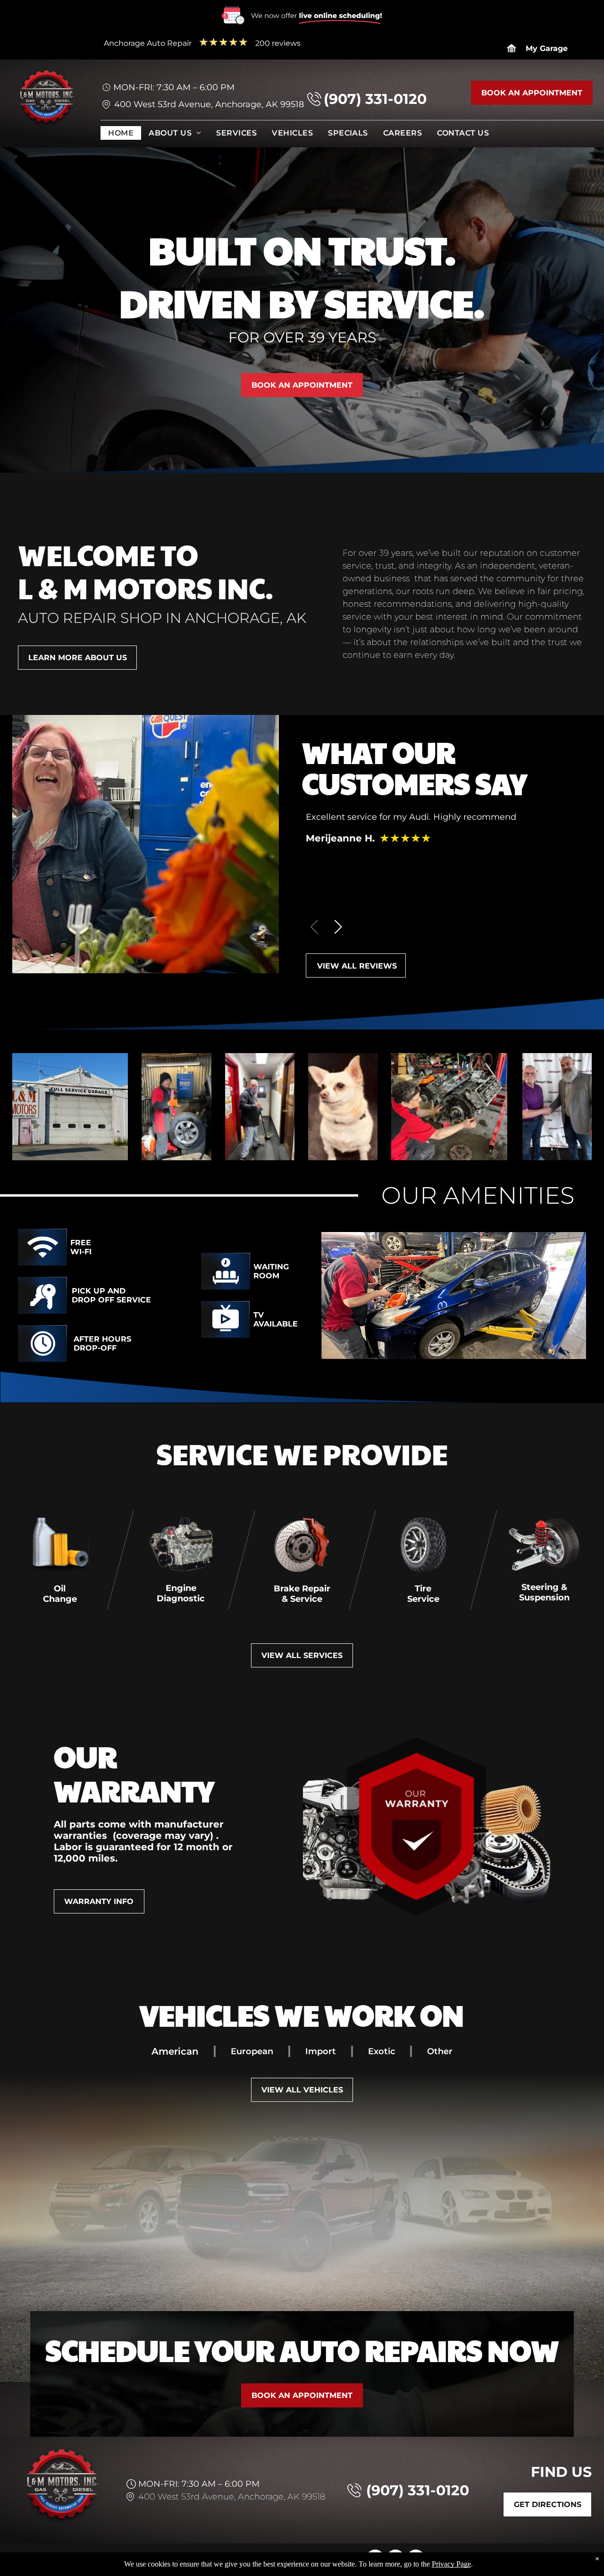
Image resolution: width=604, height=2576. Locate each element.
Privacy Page (451, 2564)
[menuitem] (121, 135)
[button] (338, 927)
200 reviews (278, 43)
